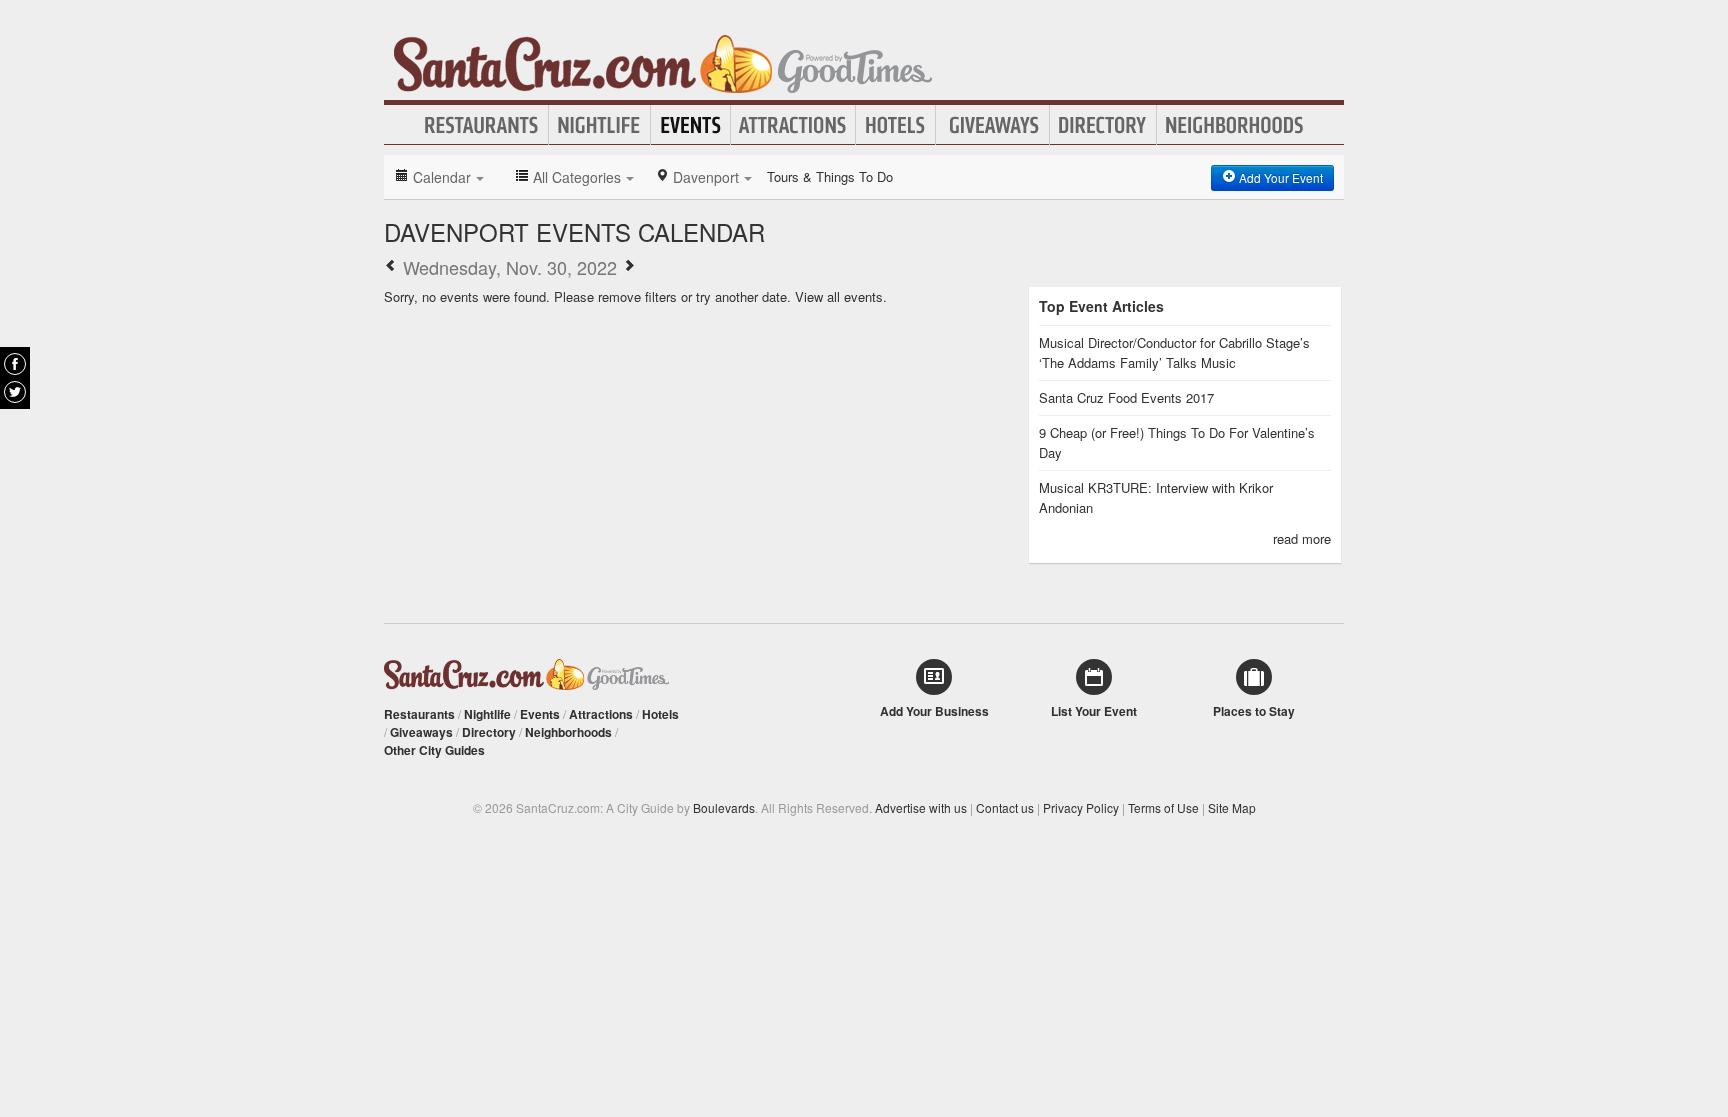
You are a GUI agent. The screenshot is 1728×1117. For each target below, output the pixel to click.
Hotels (895, 125)
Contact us (1005, 807)
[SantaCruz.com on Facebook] (15, 364)
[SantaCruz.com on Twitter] (15, 392)
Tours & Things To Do (830, 176)
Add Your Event (1279, 177)
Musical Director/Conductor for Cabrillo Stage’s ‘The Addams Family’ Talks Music (1174, 352)
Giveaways (992, 125)
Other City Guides (434, 750)
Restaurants (482, 125)
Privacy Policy (1081, 807)
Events (690, 125)
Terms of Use (1163, 807)
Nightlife (599, 125)
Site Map (1232, 807)
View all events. (841, 296)
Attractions (793, 125)
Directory (1103, 125)
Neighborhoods (1235, 125)
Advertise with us (921, 807)
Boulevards (724, 807)
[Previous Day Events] (391, 267)
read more (1302, 538)
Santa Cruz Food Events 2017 (1126, 397)
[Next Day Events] (629, 267)
